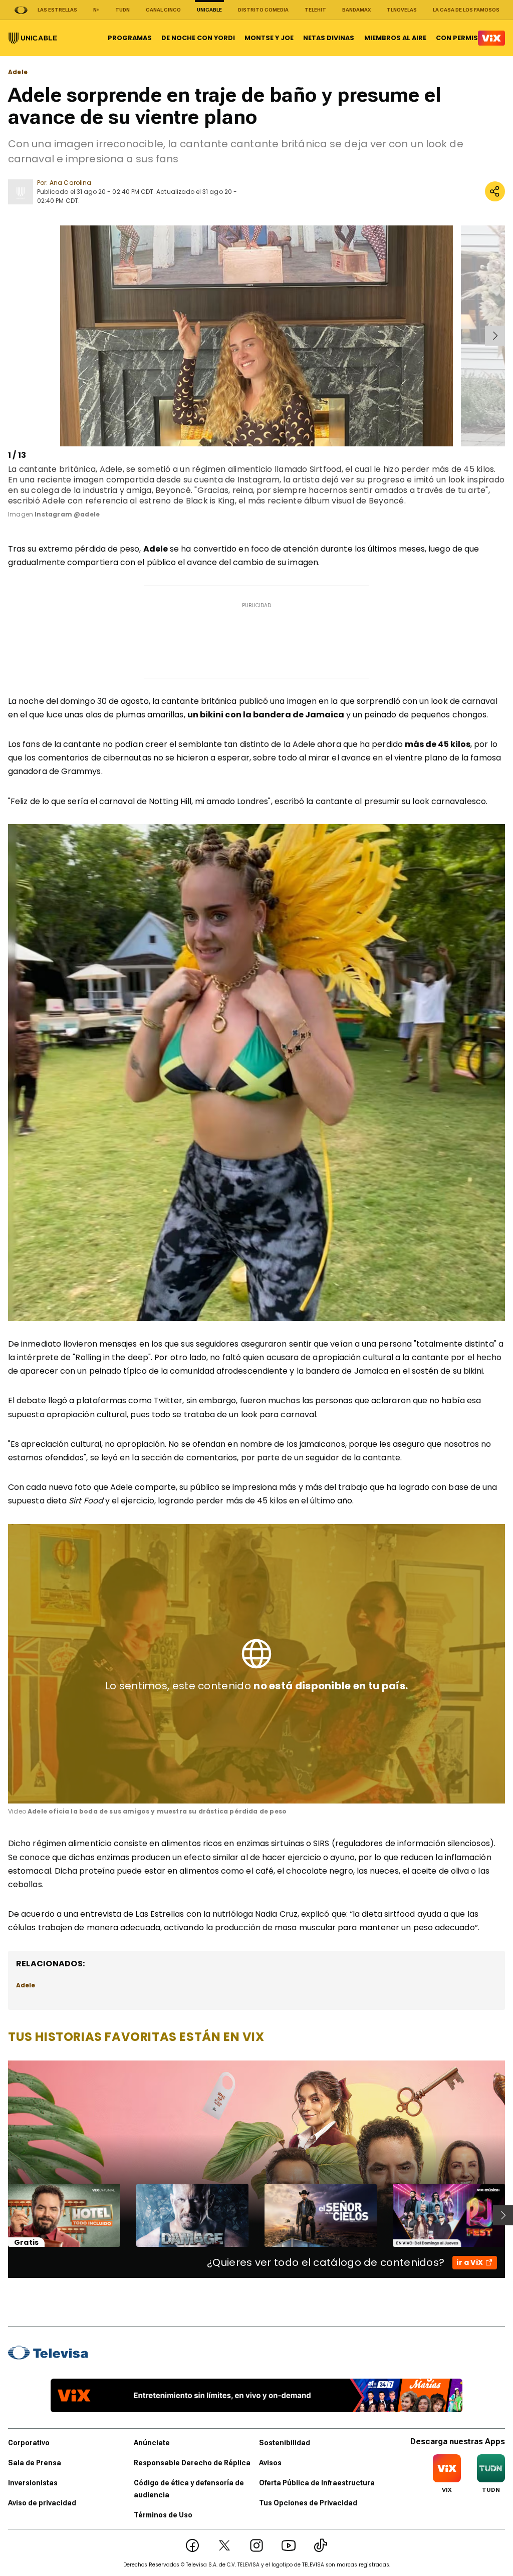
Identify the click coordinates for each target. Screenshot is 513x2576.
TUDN (122, 10)
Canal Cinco (163, 10)
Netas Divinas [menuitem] (329, 38)
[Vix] (491, 38)
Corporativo (29, 2443)
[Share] (495, 191)
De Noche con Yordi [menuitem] (198, 38)
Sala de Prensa (35, 2463)
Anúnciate (152, 2443)
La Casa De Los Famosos (466, 10)
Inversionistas (33, 2483)
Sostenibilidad (285, 2443)
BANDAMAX (356, 10)
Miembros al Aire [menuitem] (395, 38)
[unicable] (33, 38)
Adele (18, 72)
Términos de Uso (163, 2515)
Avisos (270, 2463)
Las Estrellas (57, 10)
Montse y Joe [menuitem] (269, 38)
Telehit (315, 10)
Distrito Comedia (263, 10)
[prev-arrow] (10, 336)
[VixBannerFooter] (256, 2395)
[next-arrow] (495, 336)
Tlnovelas (402, 10)
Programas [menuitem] (130, 38)
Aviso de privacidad (42, 2503)
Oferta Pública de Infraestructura (317, 2483)
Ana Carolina (70, 183)
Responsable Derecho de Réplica (192, 2463)
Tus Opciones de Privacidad (308, 2503)
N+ (96, 10)
